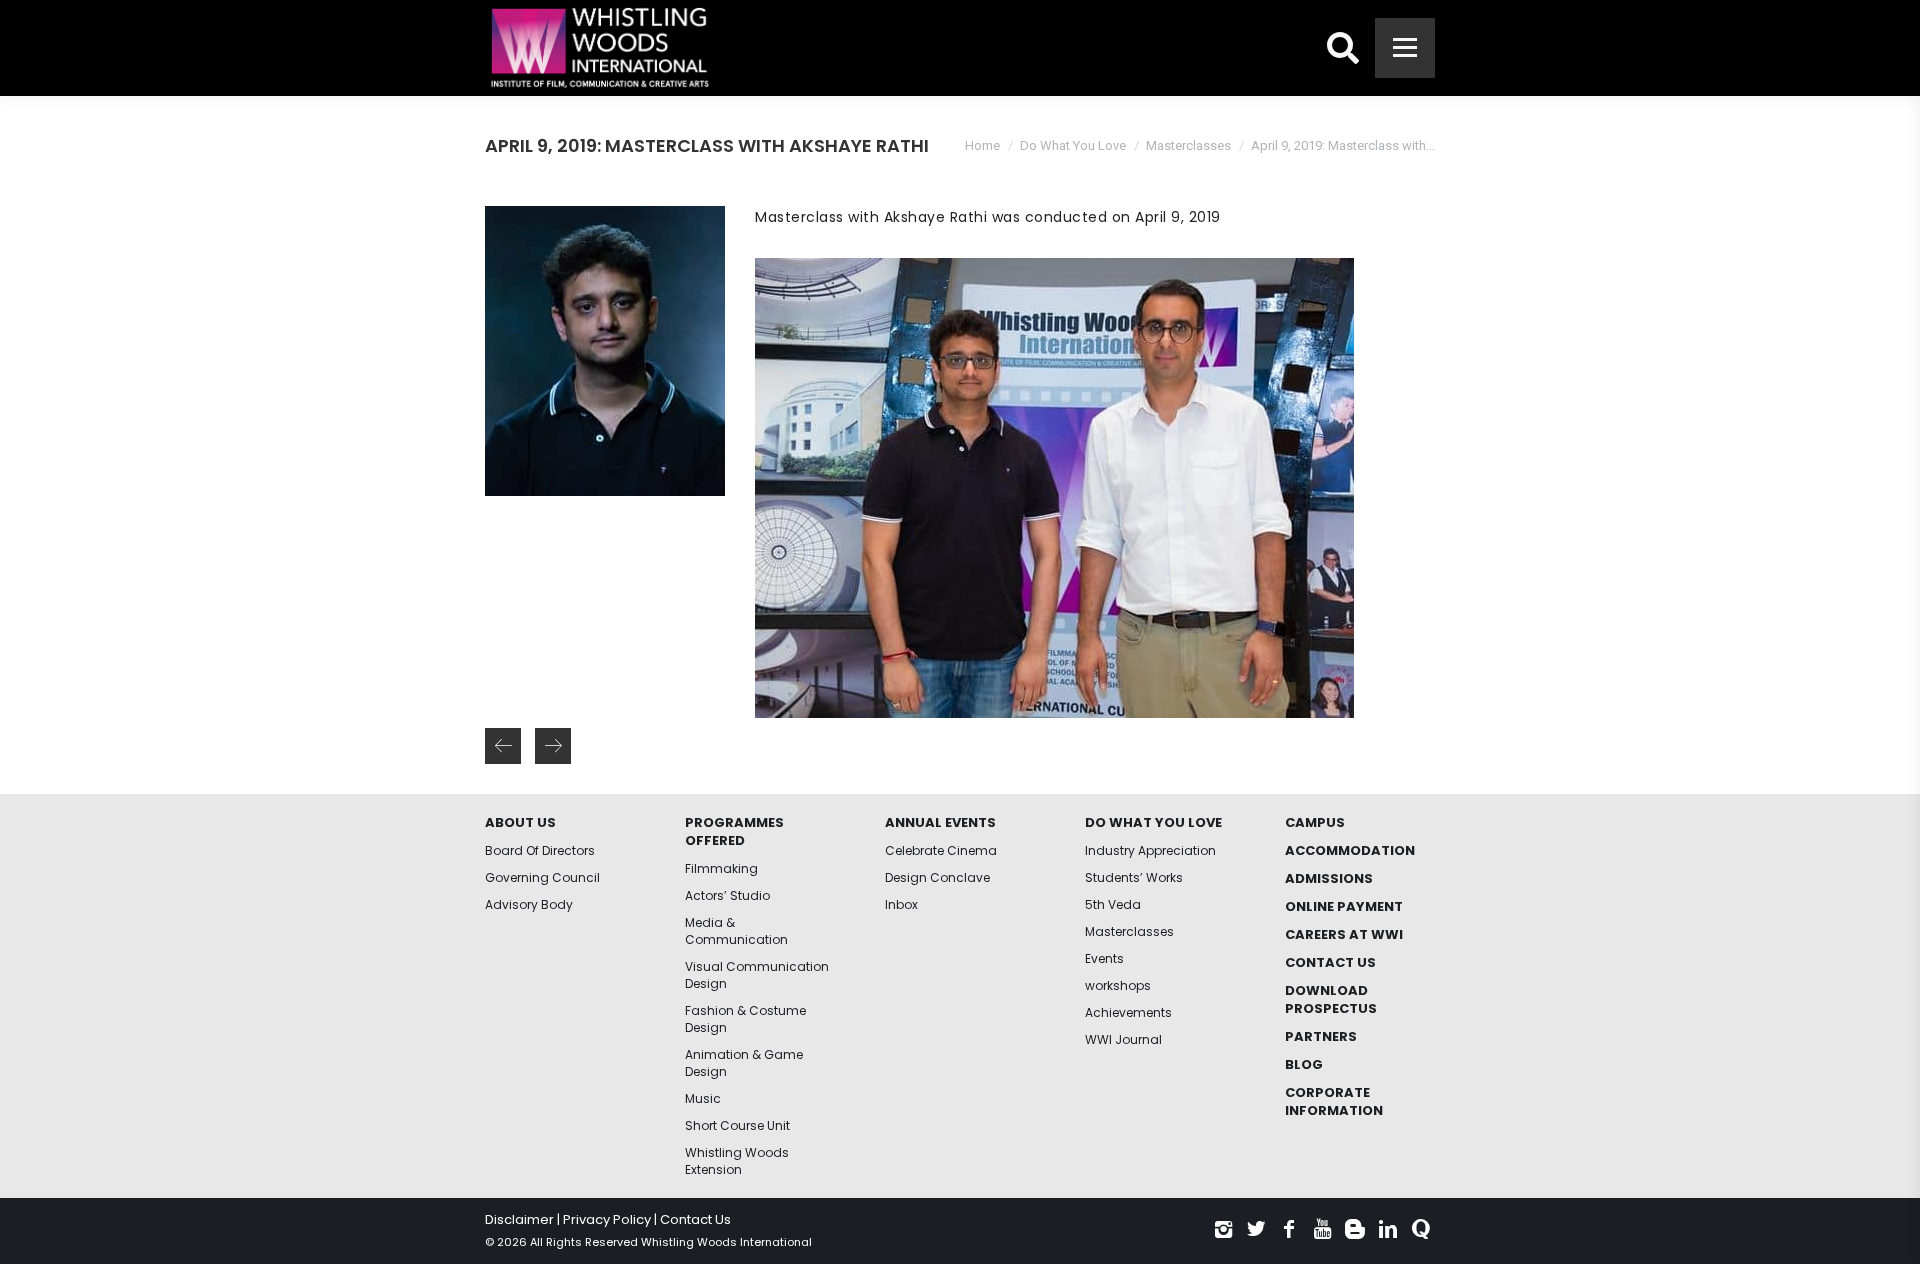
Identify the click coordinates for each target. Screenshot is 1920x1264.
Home (982, 145)
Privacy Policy (607, 1219)
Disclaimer (519, 1219)
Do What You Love (1073, 145)
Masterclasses (1188, 145)
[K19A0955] (1054, 488)
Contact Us (695, 1219)
